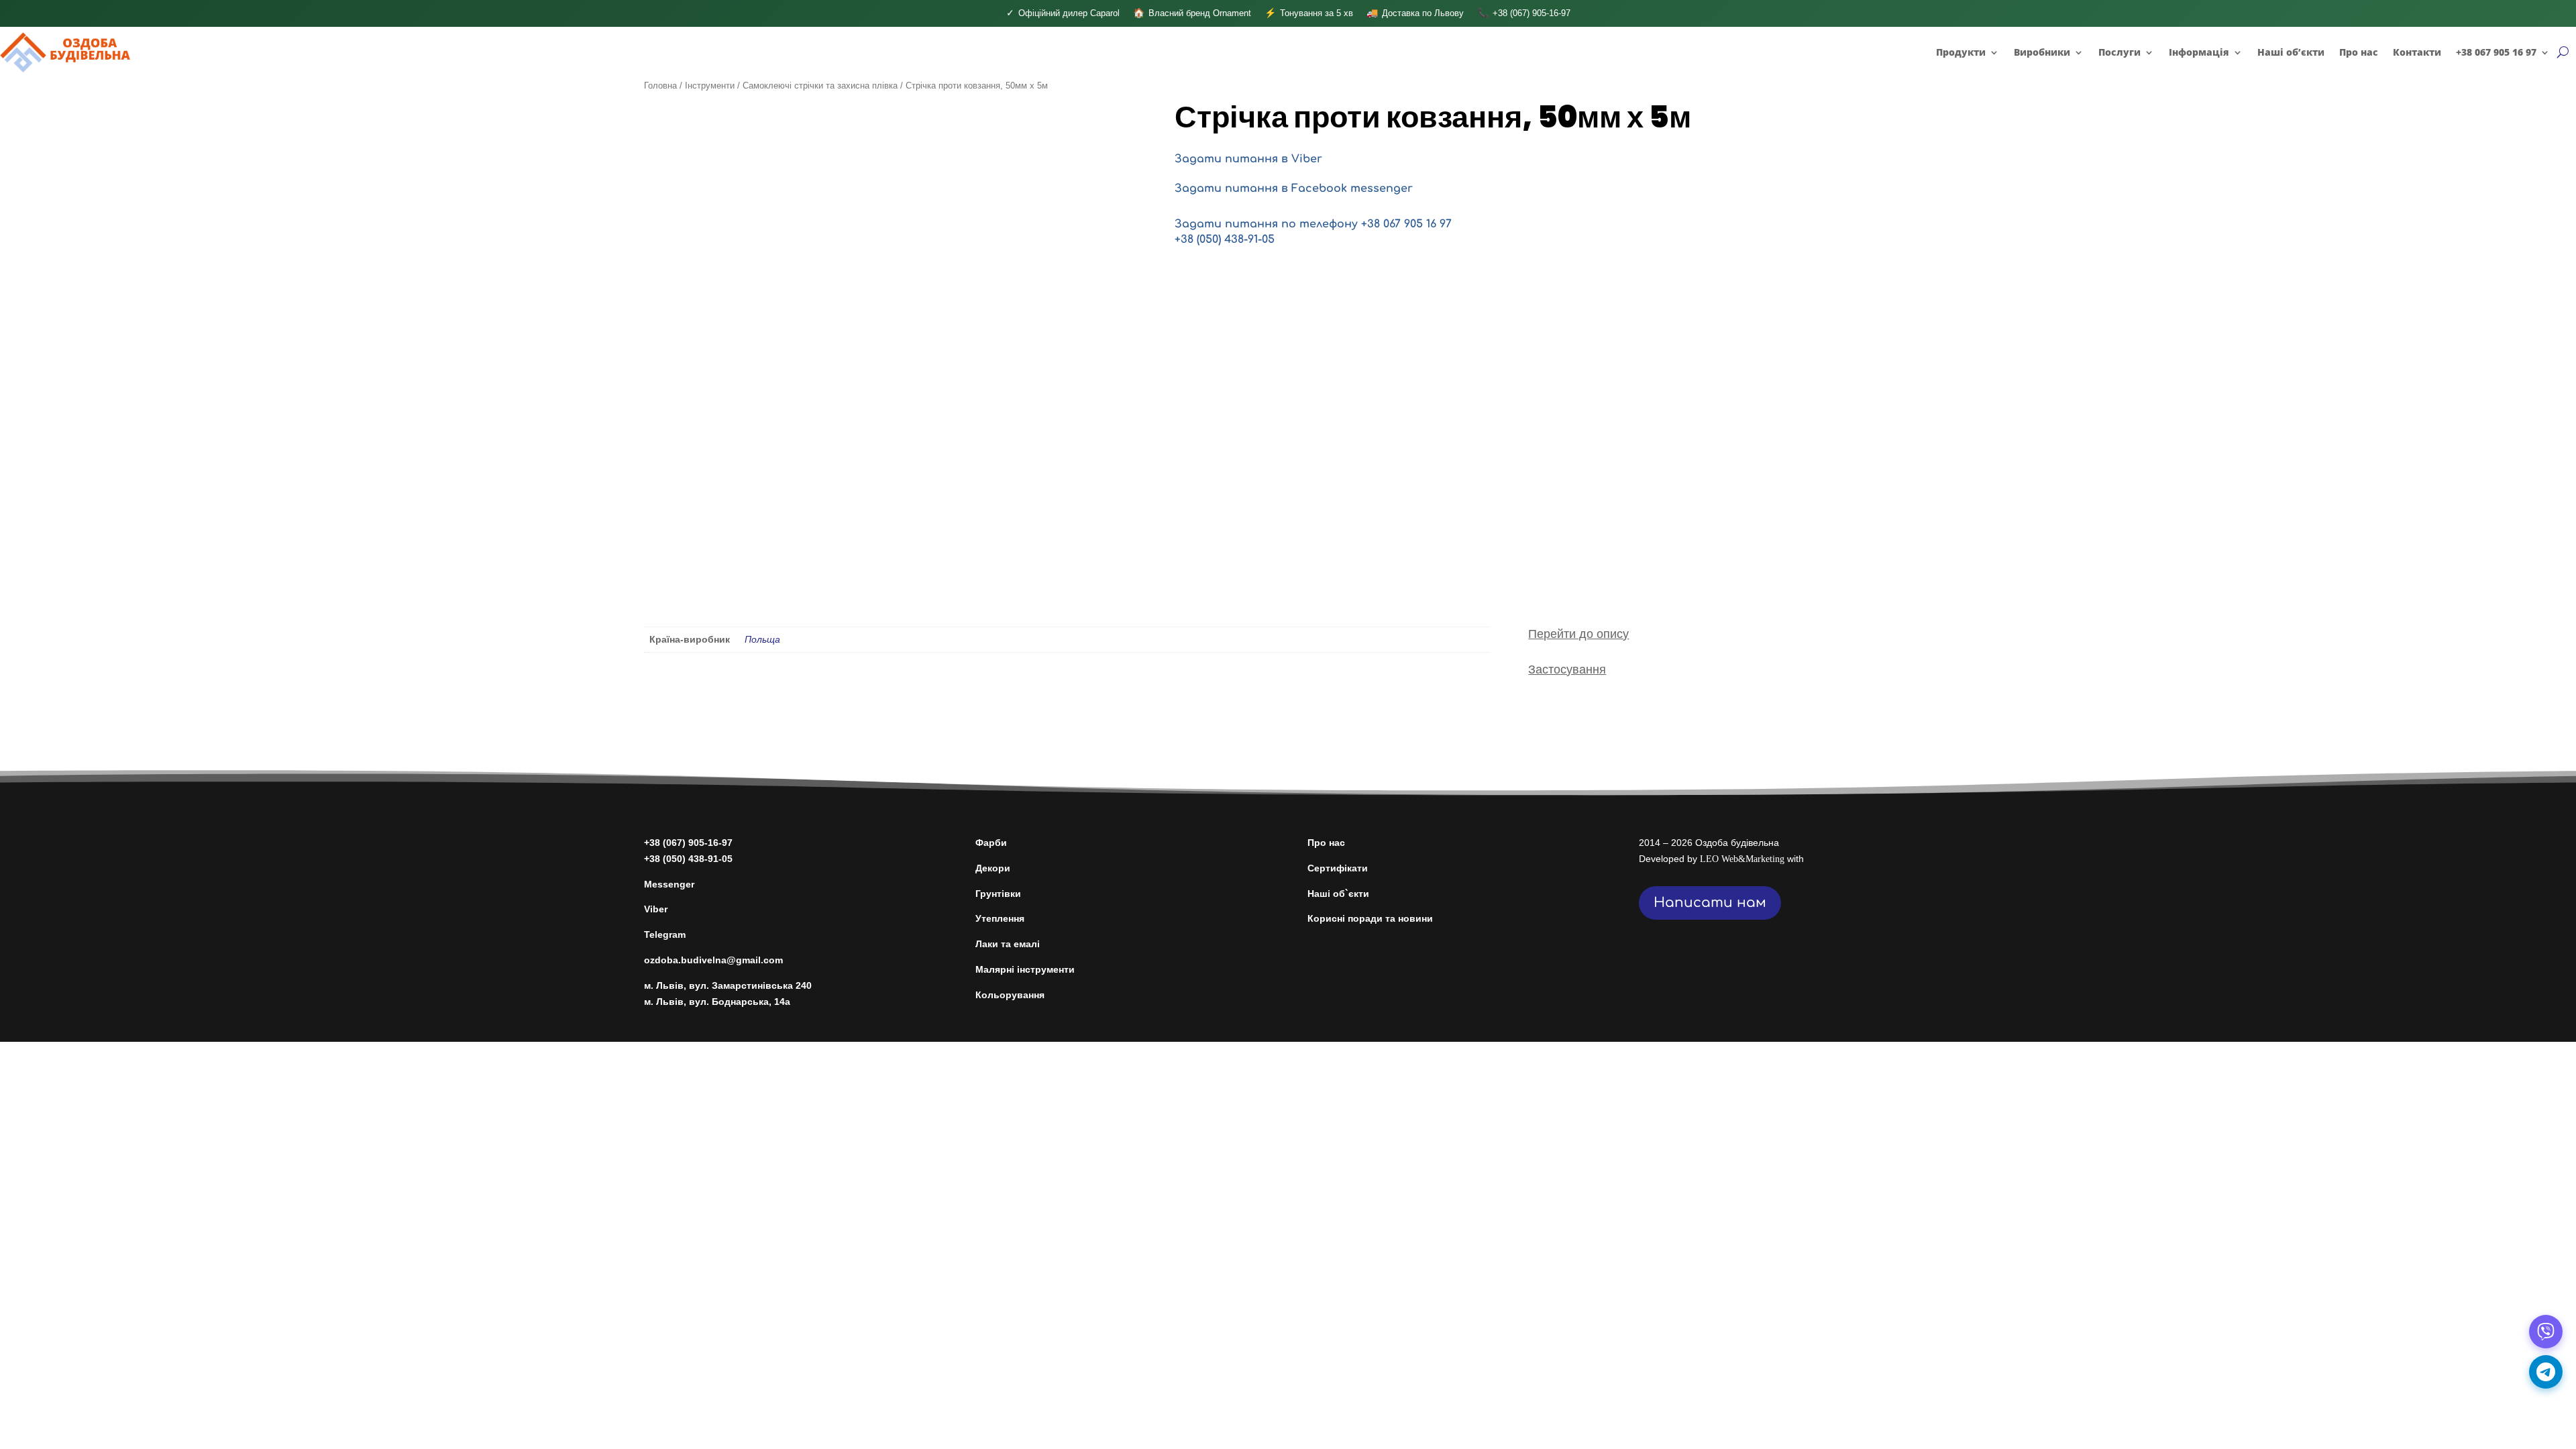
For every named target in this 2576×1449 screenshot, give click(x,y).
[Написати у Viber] (2546, 1332)
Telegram (665, 934)
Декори (993, 868)
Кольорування (1010, 995)
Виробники (2042, 52)
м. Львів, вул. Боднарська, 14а (717, 1002)
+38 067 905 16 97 (2496, 52)
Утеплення (1000, 918)
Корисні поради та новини (1370, 918)
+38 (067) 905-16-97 (688, 843)
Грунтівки (998, 894)
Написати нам (1710, 903)
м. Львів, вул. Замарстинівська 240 (728, 985)
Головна (660, 86)
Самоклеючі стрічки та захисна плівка (820, 86)
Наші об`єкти (1338, 894)
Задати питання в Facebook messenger (1294, 189)
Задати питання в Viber (1248, 159)
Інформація (2199, 52)
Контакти (2417, 52)
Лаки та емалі (1008, 944)
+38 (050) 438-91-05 (1225, 239)
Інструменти (710, 86)
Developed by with (1721, 859)
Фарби (991, 843)
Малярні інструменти (1025, 969)
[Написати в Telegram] (2546, 1372)
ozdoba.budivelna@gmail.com (713, 960)
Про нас (2359, 52)
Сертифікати (1338, 868)
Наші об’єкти (2291, 52)
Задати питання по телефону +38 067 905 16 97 (1313, 224)
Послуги (2119, 52)
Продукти (1961, 52)
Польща (762, 639)
